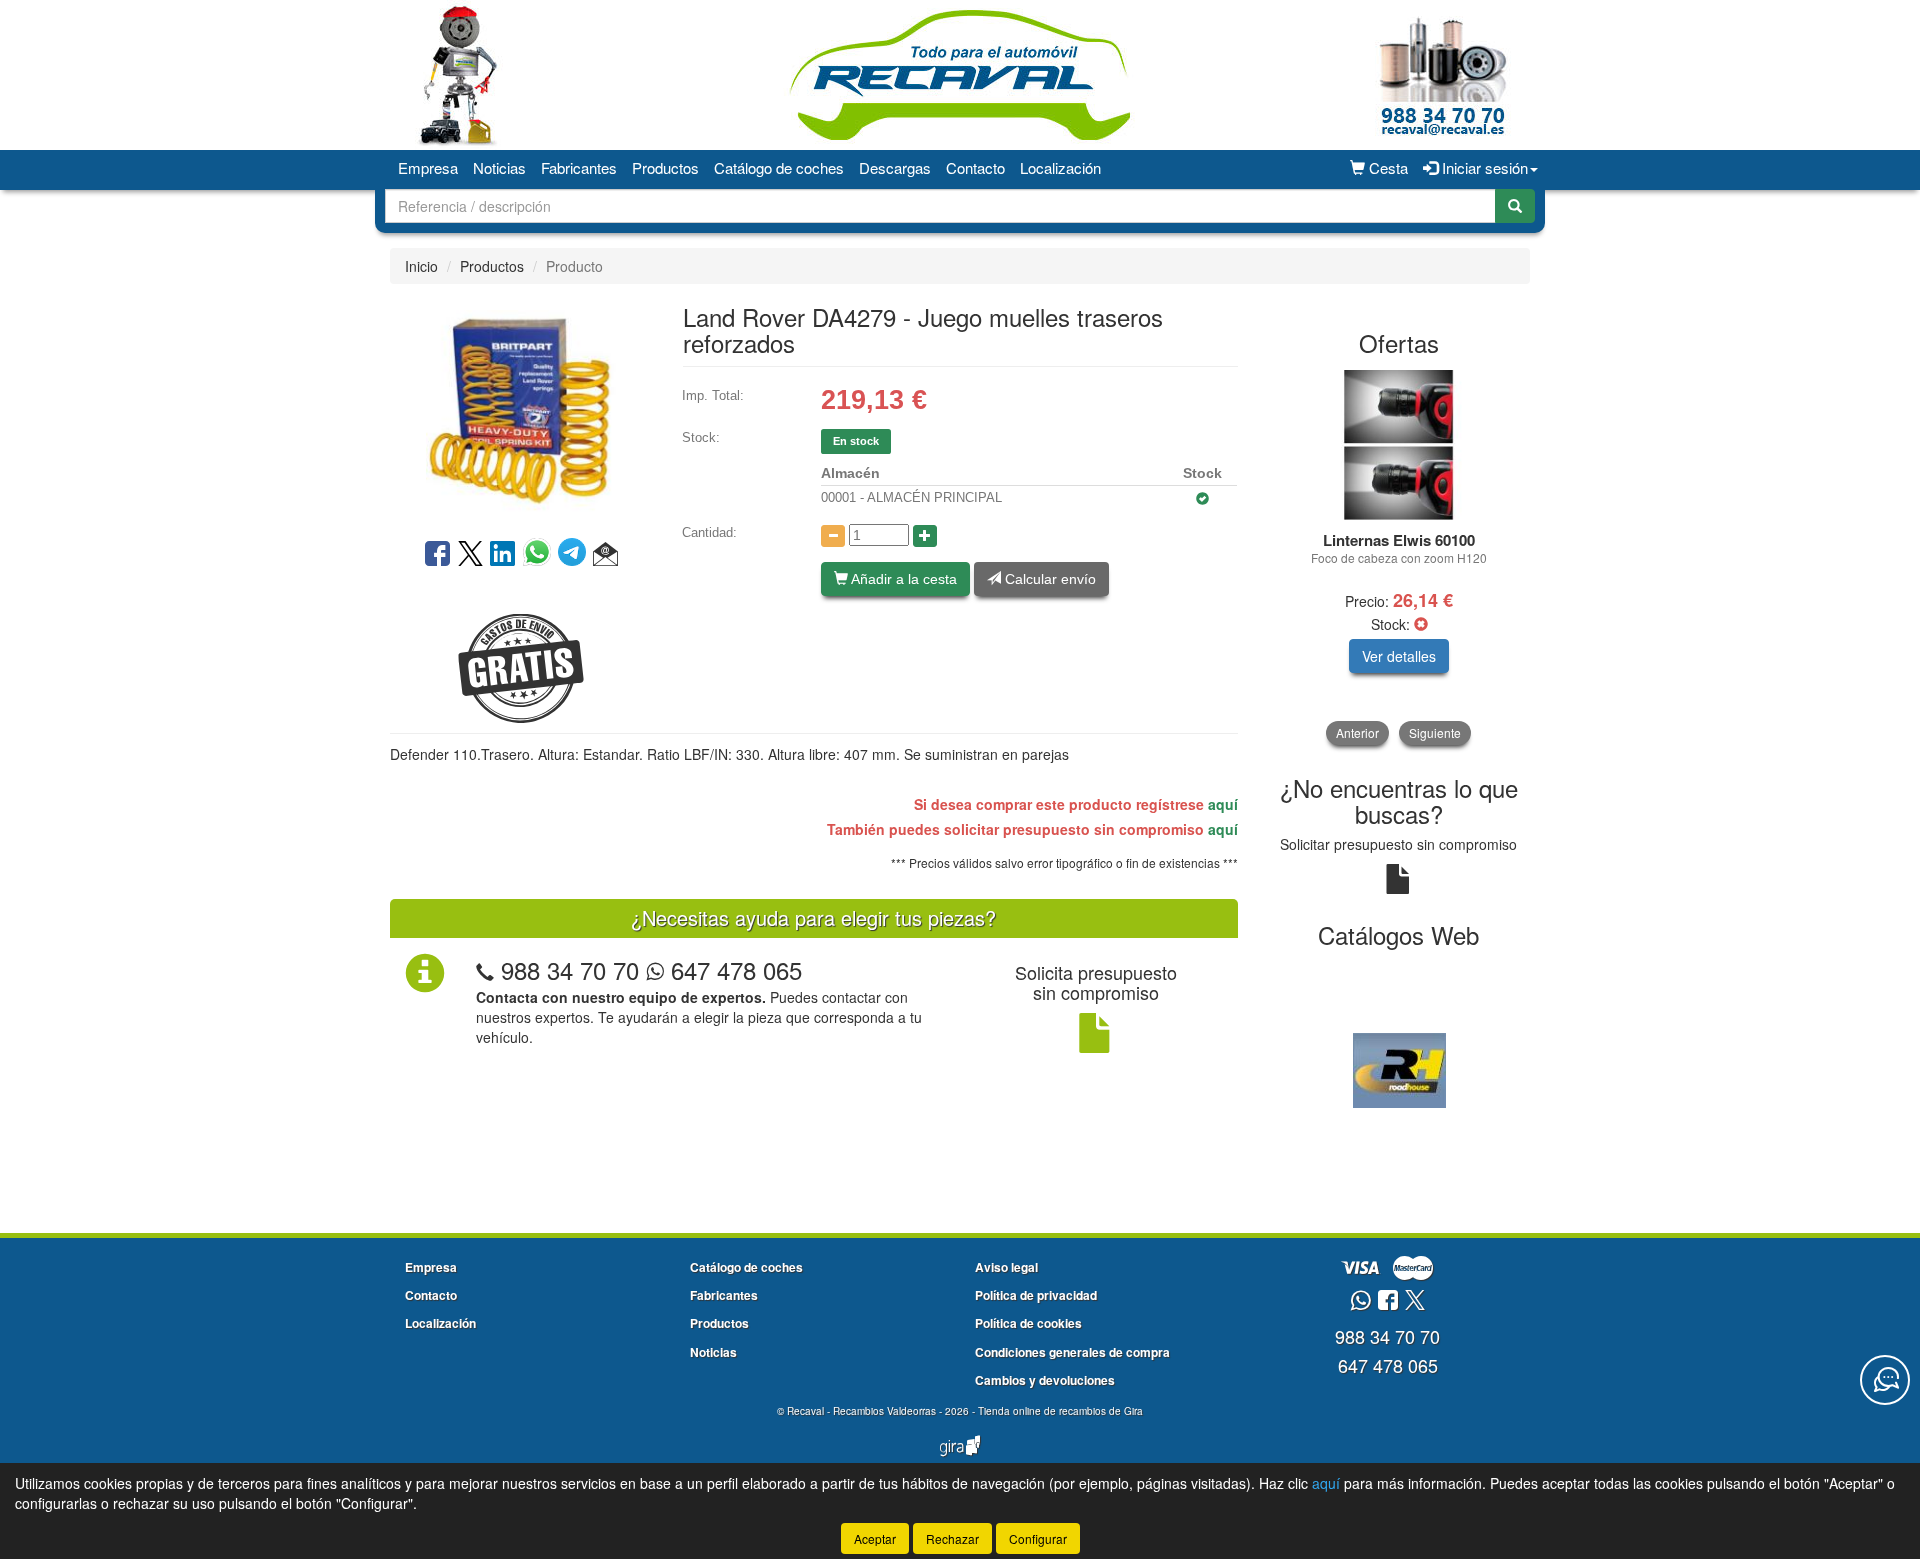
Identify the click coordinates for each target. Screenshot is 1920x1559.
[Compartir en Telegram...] (575, 555)
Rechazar (952, 1538)
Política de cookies (1028, 1323)
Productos (665, 167)
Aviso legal (1006, 1267)
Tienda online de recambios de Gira (1060, 1411)
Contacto (975, 167)
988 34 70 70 (570, 969)
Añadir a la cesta (902, 579)
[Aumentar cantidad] (925, 536)
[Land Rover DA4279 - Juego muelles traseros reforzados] (521, 409)
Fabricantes (579, 167)
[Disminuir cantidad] (833, 536)
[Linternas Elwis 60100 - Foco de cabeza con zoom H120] (1399, 445)
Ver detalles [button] (1399, 656)
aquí (1223, 804)
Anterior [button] (1357, 732)
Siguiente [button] (1435, 732)
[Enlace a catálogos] (1399, 1068)
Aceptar (875, 1538)
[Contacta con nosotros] (1885, 1380)
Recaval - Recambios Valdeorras (861, 1411)
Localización (1060, 167)
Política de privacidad (1036, 1295)
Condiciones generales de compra (1072, 1352)
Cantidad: (709, 532)
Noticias (499, 167)
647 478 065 (733, 969)
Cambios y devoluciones (1045, 1380)
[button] (605, 555)
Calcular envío (1048, 579)
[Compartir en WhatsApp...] (540, 555)
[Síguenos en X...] (1415, 1301)
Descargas (895, 167)
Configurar (1038, 1538)
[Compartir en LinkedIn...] (503, 555)
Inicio (421, 266)
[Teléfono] (485, 969)
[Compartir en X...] (470, 555)
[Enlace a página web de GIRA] (960, 1459)
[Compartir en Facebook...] (437, 555)
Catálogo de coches (779, 167)
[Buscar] (1515, 206)
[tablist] (1399, 557)
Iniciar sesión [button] (1483, 167)
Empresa (428, 167)
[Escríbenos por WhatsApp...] (1360, 1301)
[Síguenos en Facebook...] (1388, 1301)
